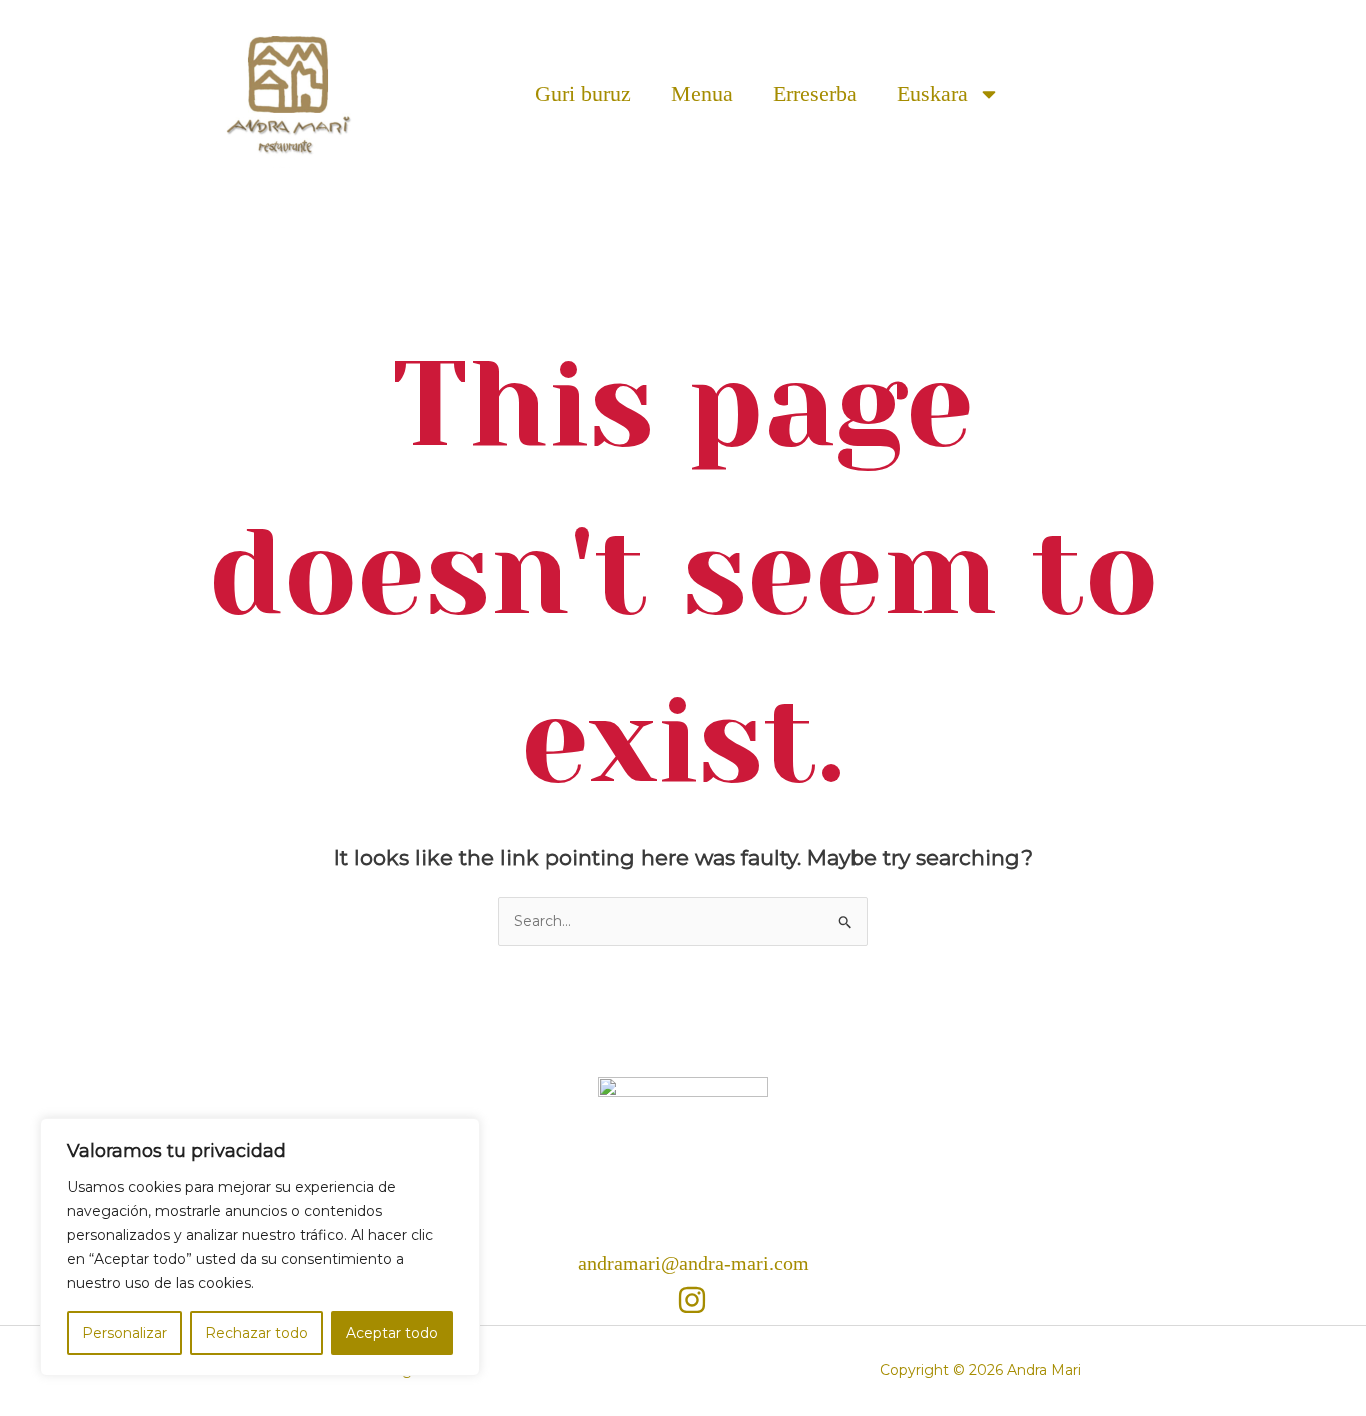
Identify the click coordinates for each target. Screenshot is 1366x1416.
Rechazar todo (256, 1333)
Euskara (932, 93)
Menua (702, 93)
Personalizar (124, 1333)
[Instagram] (692, 1300)
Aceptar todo (392, 1333)
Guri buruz (583, 93)
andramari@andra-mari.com (693, 1263)
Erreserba (815, 93)
